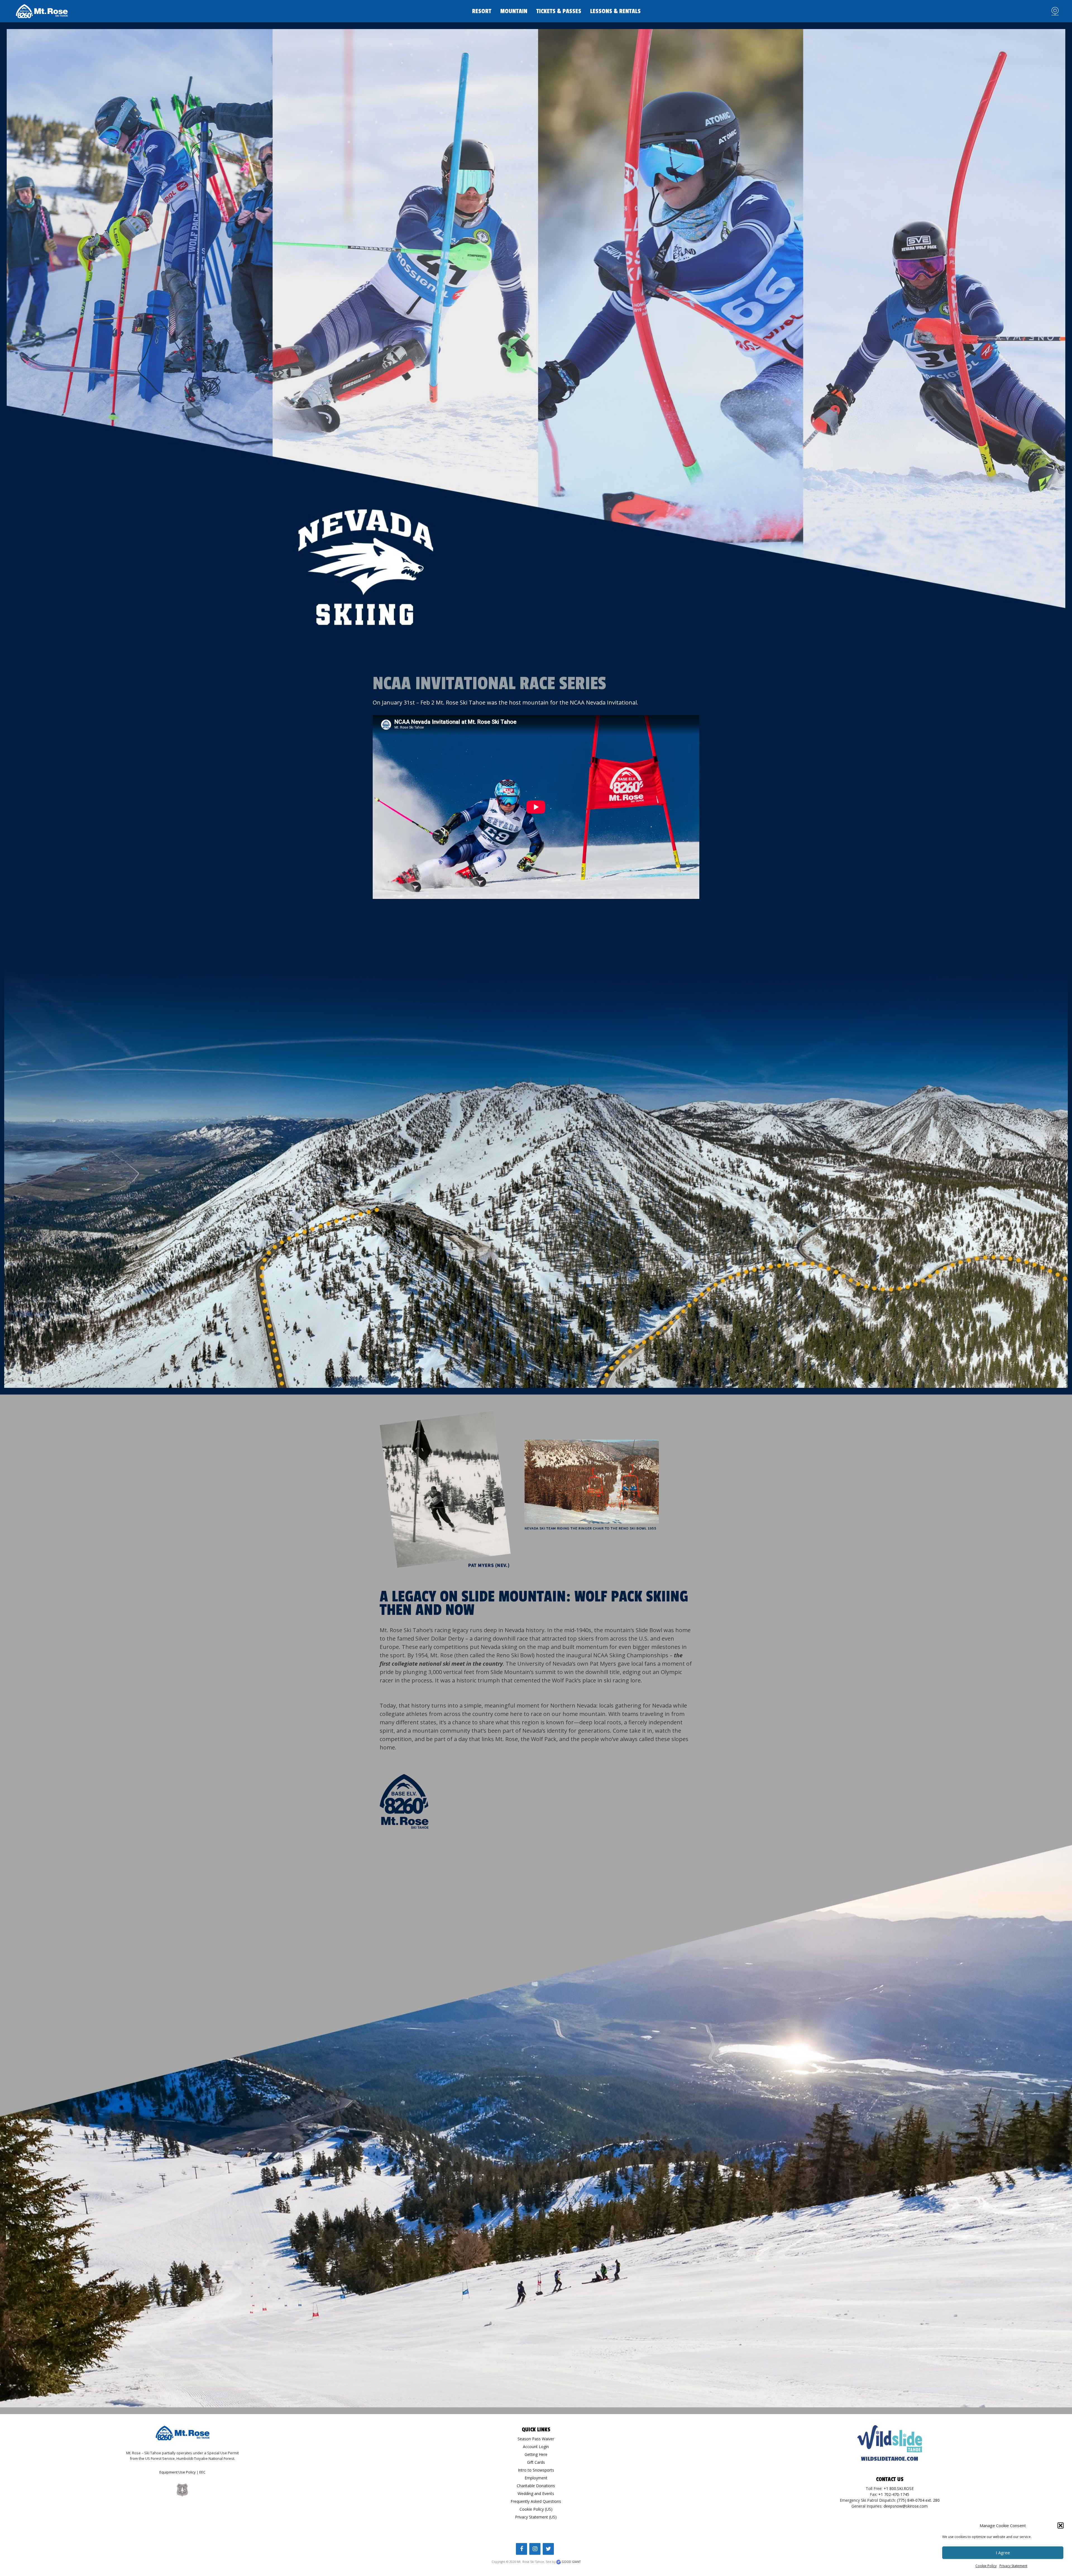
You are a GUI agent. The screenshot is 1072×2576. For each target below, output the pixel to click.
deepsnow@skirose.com (906, 2506)
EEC (202, 2472)
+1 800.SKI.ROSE (899, 2488)
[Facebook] (521, 2549)
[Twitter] (548, 2549)
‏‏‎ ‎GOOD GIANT (571, 2562)
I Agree (1003, 2553)
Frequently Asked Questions (536, 2501)
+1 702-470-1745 (894, 2494)
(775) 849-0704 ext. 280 (918, 2500)
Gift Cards (536, 2462)
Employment (536, 2478)
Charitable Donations (536, 2486)
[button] (1061, 2525)
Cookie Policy (986, 2566)
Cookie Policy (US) (536, 2509)
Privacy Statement (1013, 2566)
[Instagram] (535, 2549)
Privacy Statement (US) (536, 2517)
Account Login (536, 2447)
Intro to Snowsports (536, 2470)
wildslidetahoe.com (890, 2459)
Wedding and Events (536, 2493)
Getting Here (536, 2454)
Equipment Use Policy (178, 2472)
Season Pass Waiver (536, 2439)
